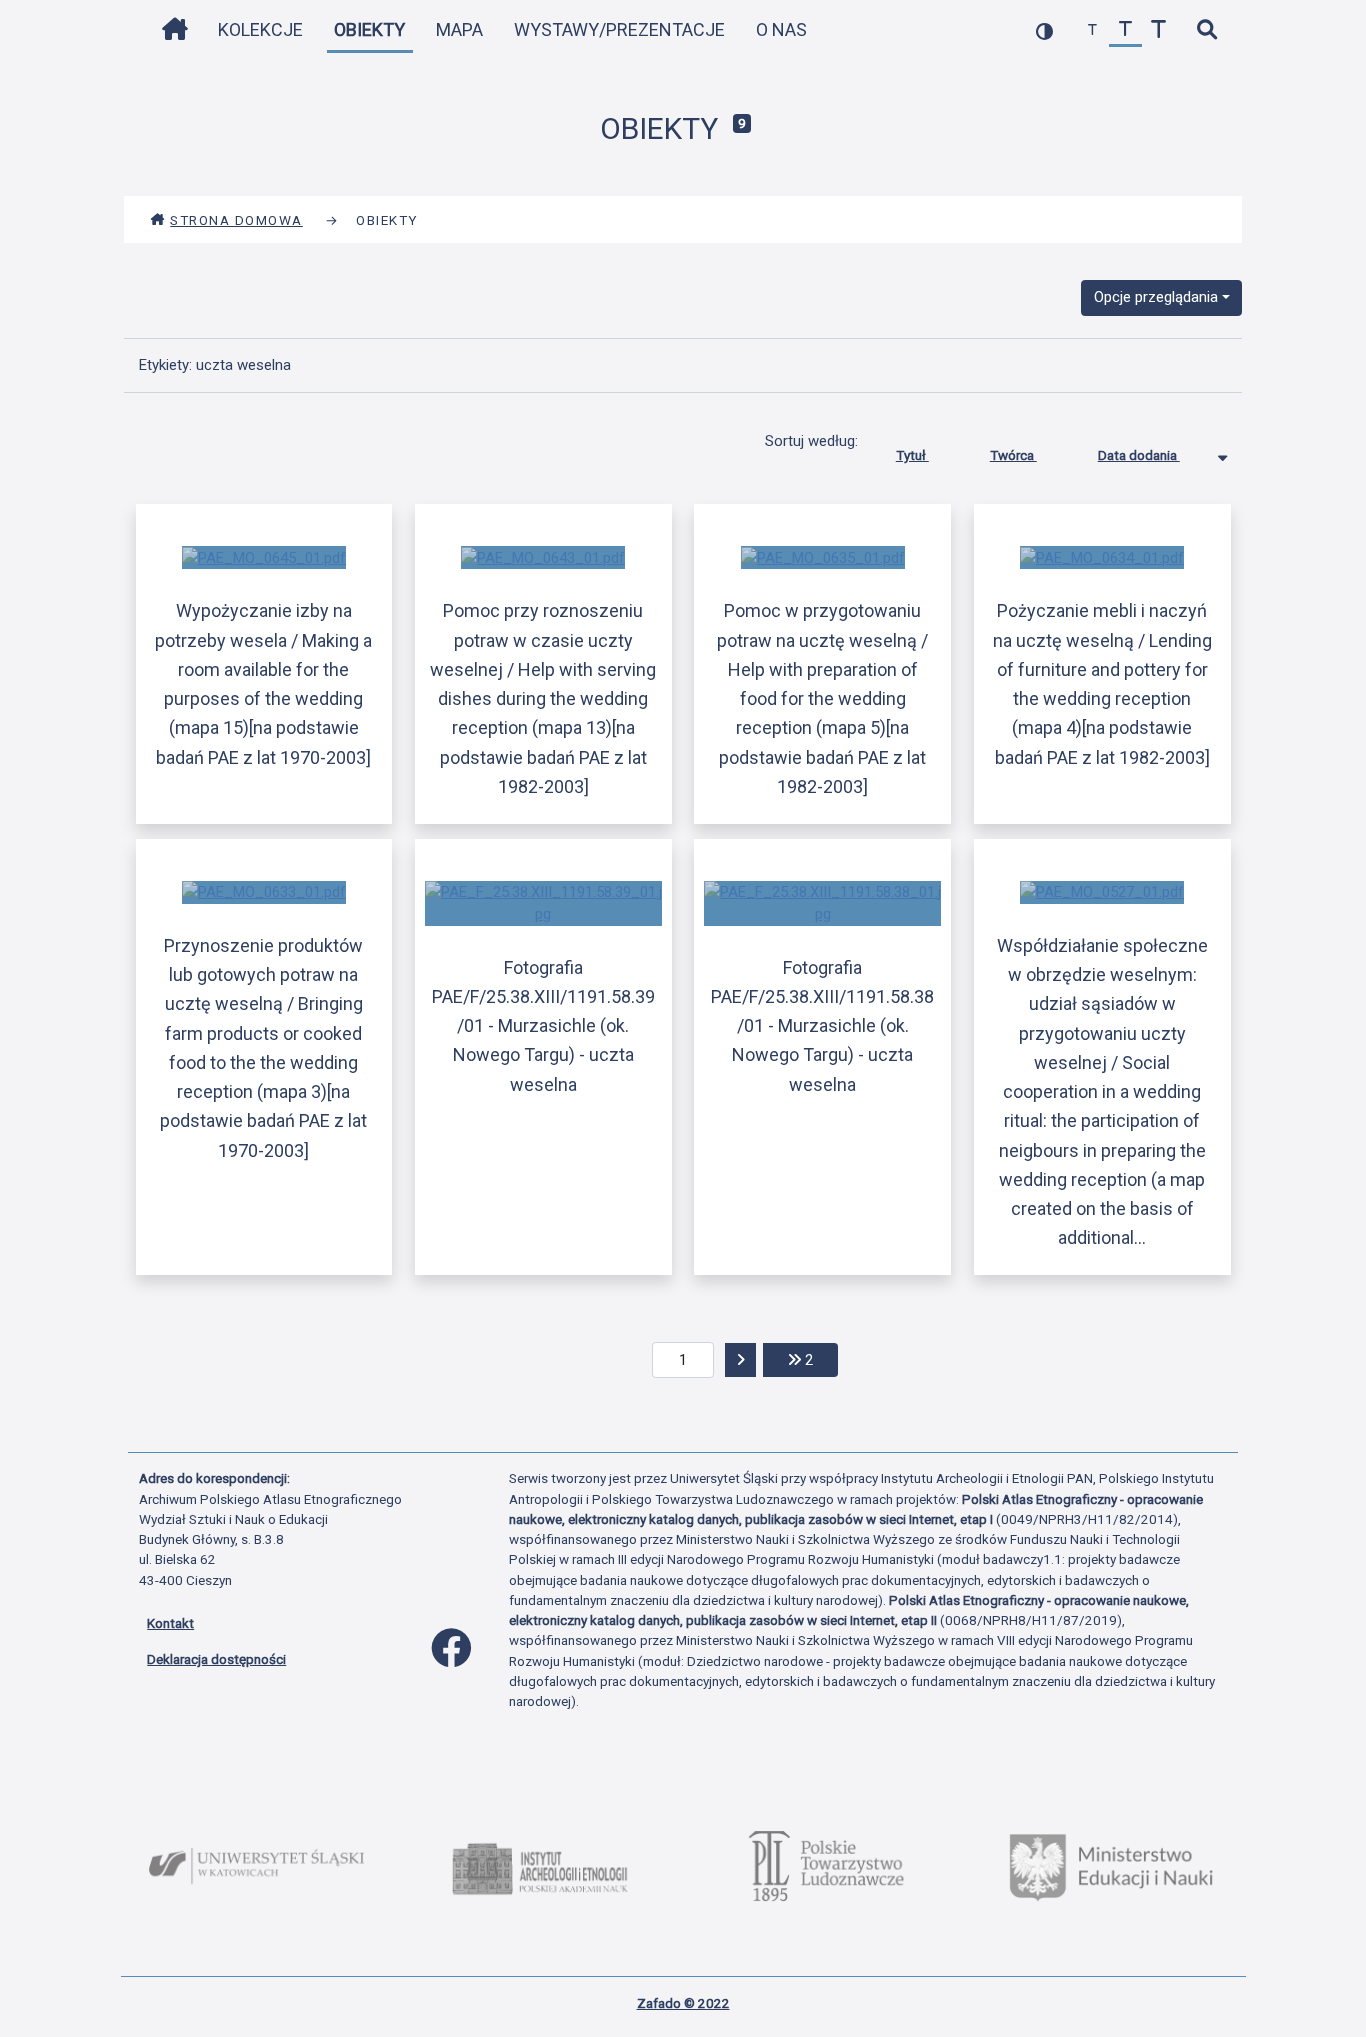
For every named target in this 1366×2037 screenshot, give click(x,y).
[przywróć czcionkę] (1125, 30)
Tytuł (912, 455)
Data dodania (1139, 455)
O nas (781, 29)
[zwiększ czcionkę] (1158, 30)
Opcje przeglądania (1156, 297)
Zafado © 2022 (683, 2003)
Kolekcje (260, 29)
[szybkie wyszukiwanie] (1206, 30)
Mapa (459, 29)
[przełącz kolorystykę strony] (1044, 30)
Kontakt (170, 1623)
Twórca (1013, 455)
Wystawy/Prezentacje (619, 29)
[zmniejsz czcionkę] (1092, 30)
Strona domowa (236, 220)
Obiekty (369, 29)
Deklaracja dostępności (216, 1659)
